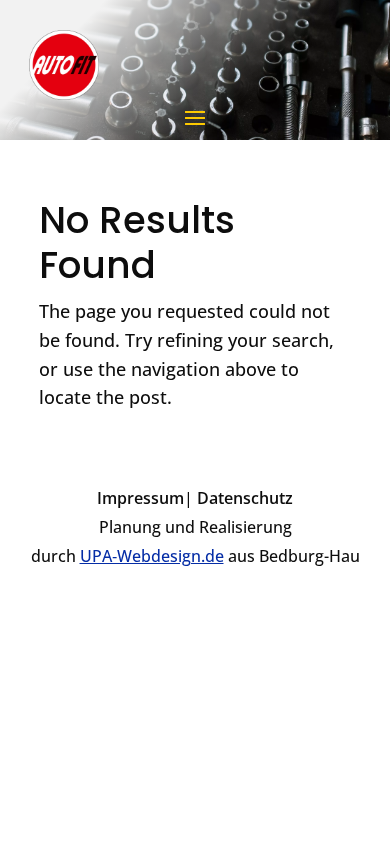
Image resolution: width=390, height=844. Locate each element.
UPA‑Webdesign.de (152, 556)
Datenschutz (245, 498)
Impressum (140, 498)
